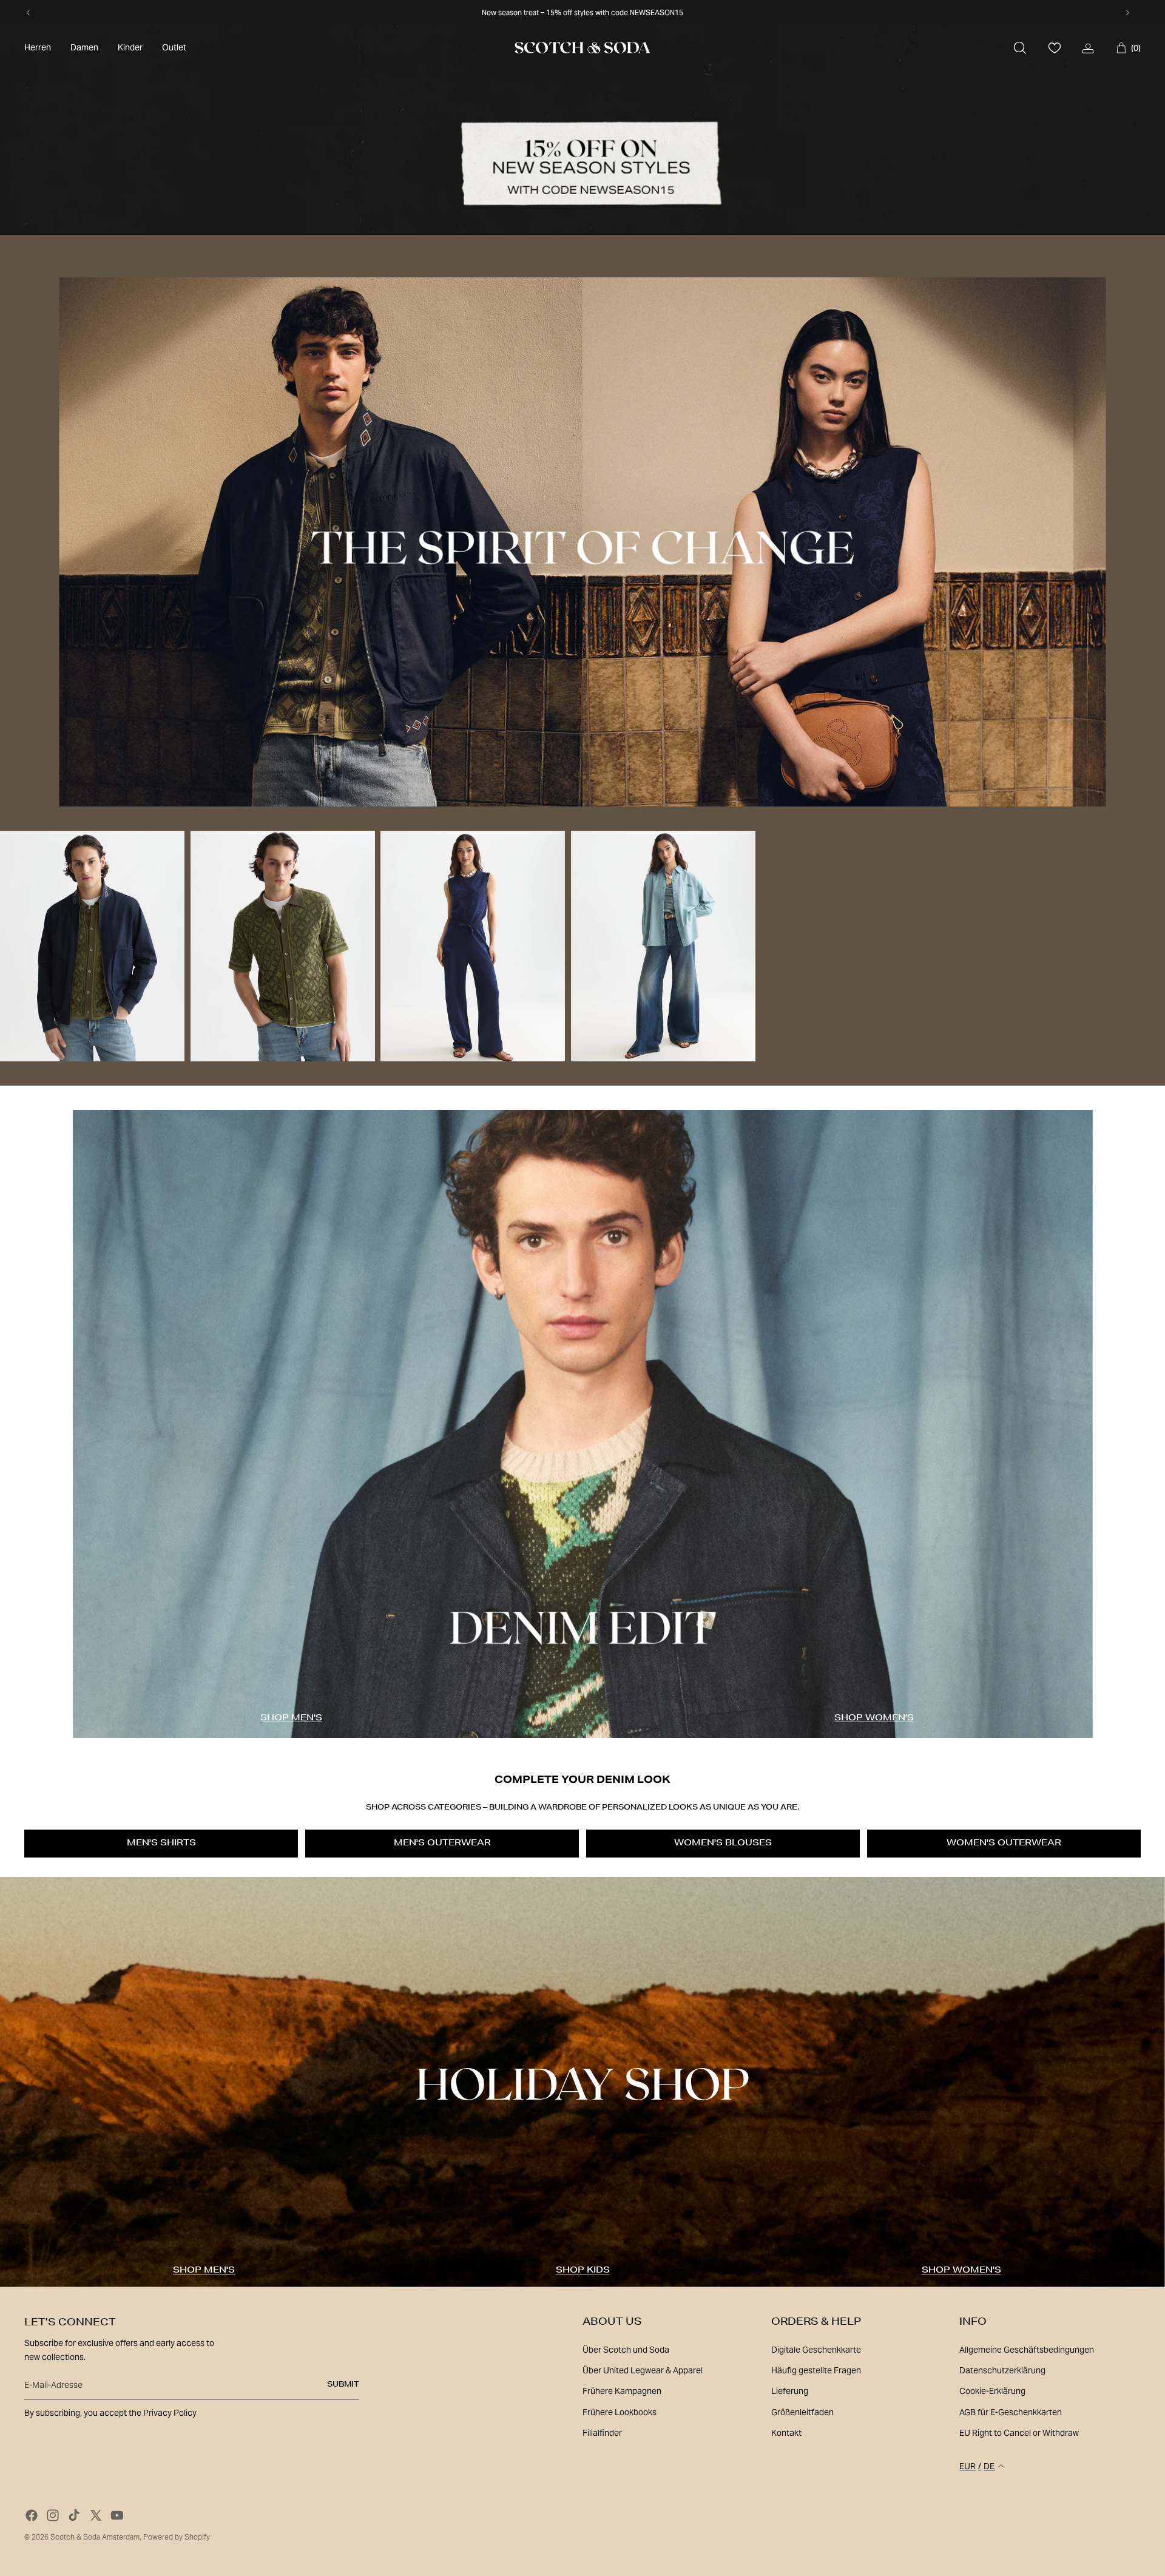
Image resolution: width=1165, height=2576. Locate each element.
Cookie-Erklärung (992, 2391)
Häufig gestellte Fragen (816, 2370)
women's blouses (723, 1844)
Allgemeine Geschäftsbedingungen (1027, 2350)
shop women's (874, 1719)
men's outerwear (442, 1844)
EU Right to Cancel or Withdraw (1019, 2433)
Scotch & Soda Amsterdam (95, 2537)
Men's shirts (161, 1844)
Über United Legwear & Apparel (643, 2370)
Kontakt (786, 2433)
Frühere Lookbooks (620, 2412)
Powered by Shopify (177, 2537)
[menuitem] (38, 48)
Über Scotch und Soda (626, 2350)
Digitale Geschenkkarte (816, 2350)
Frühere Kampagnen (622, 2391)
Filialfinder (602, 2433)
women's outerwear (1004, 1844)
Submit (343, 2385)
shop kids (583, 2271)
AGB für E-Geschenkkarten (1011, 2412)
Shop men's (291, 1719)
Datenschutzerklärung (1002, 2370)
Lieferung (790, 2391)
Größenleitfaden (802, 2412)
